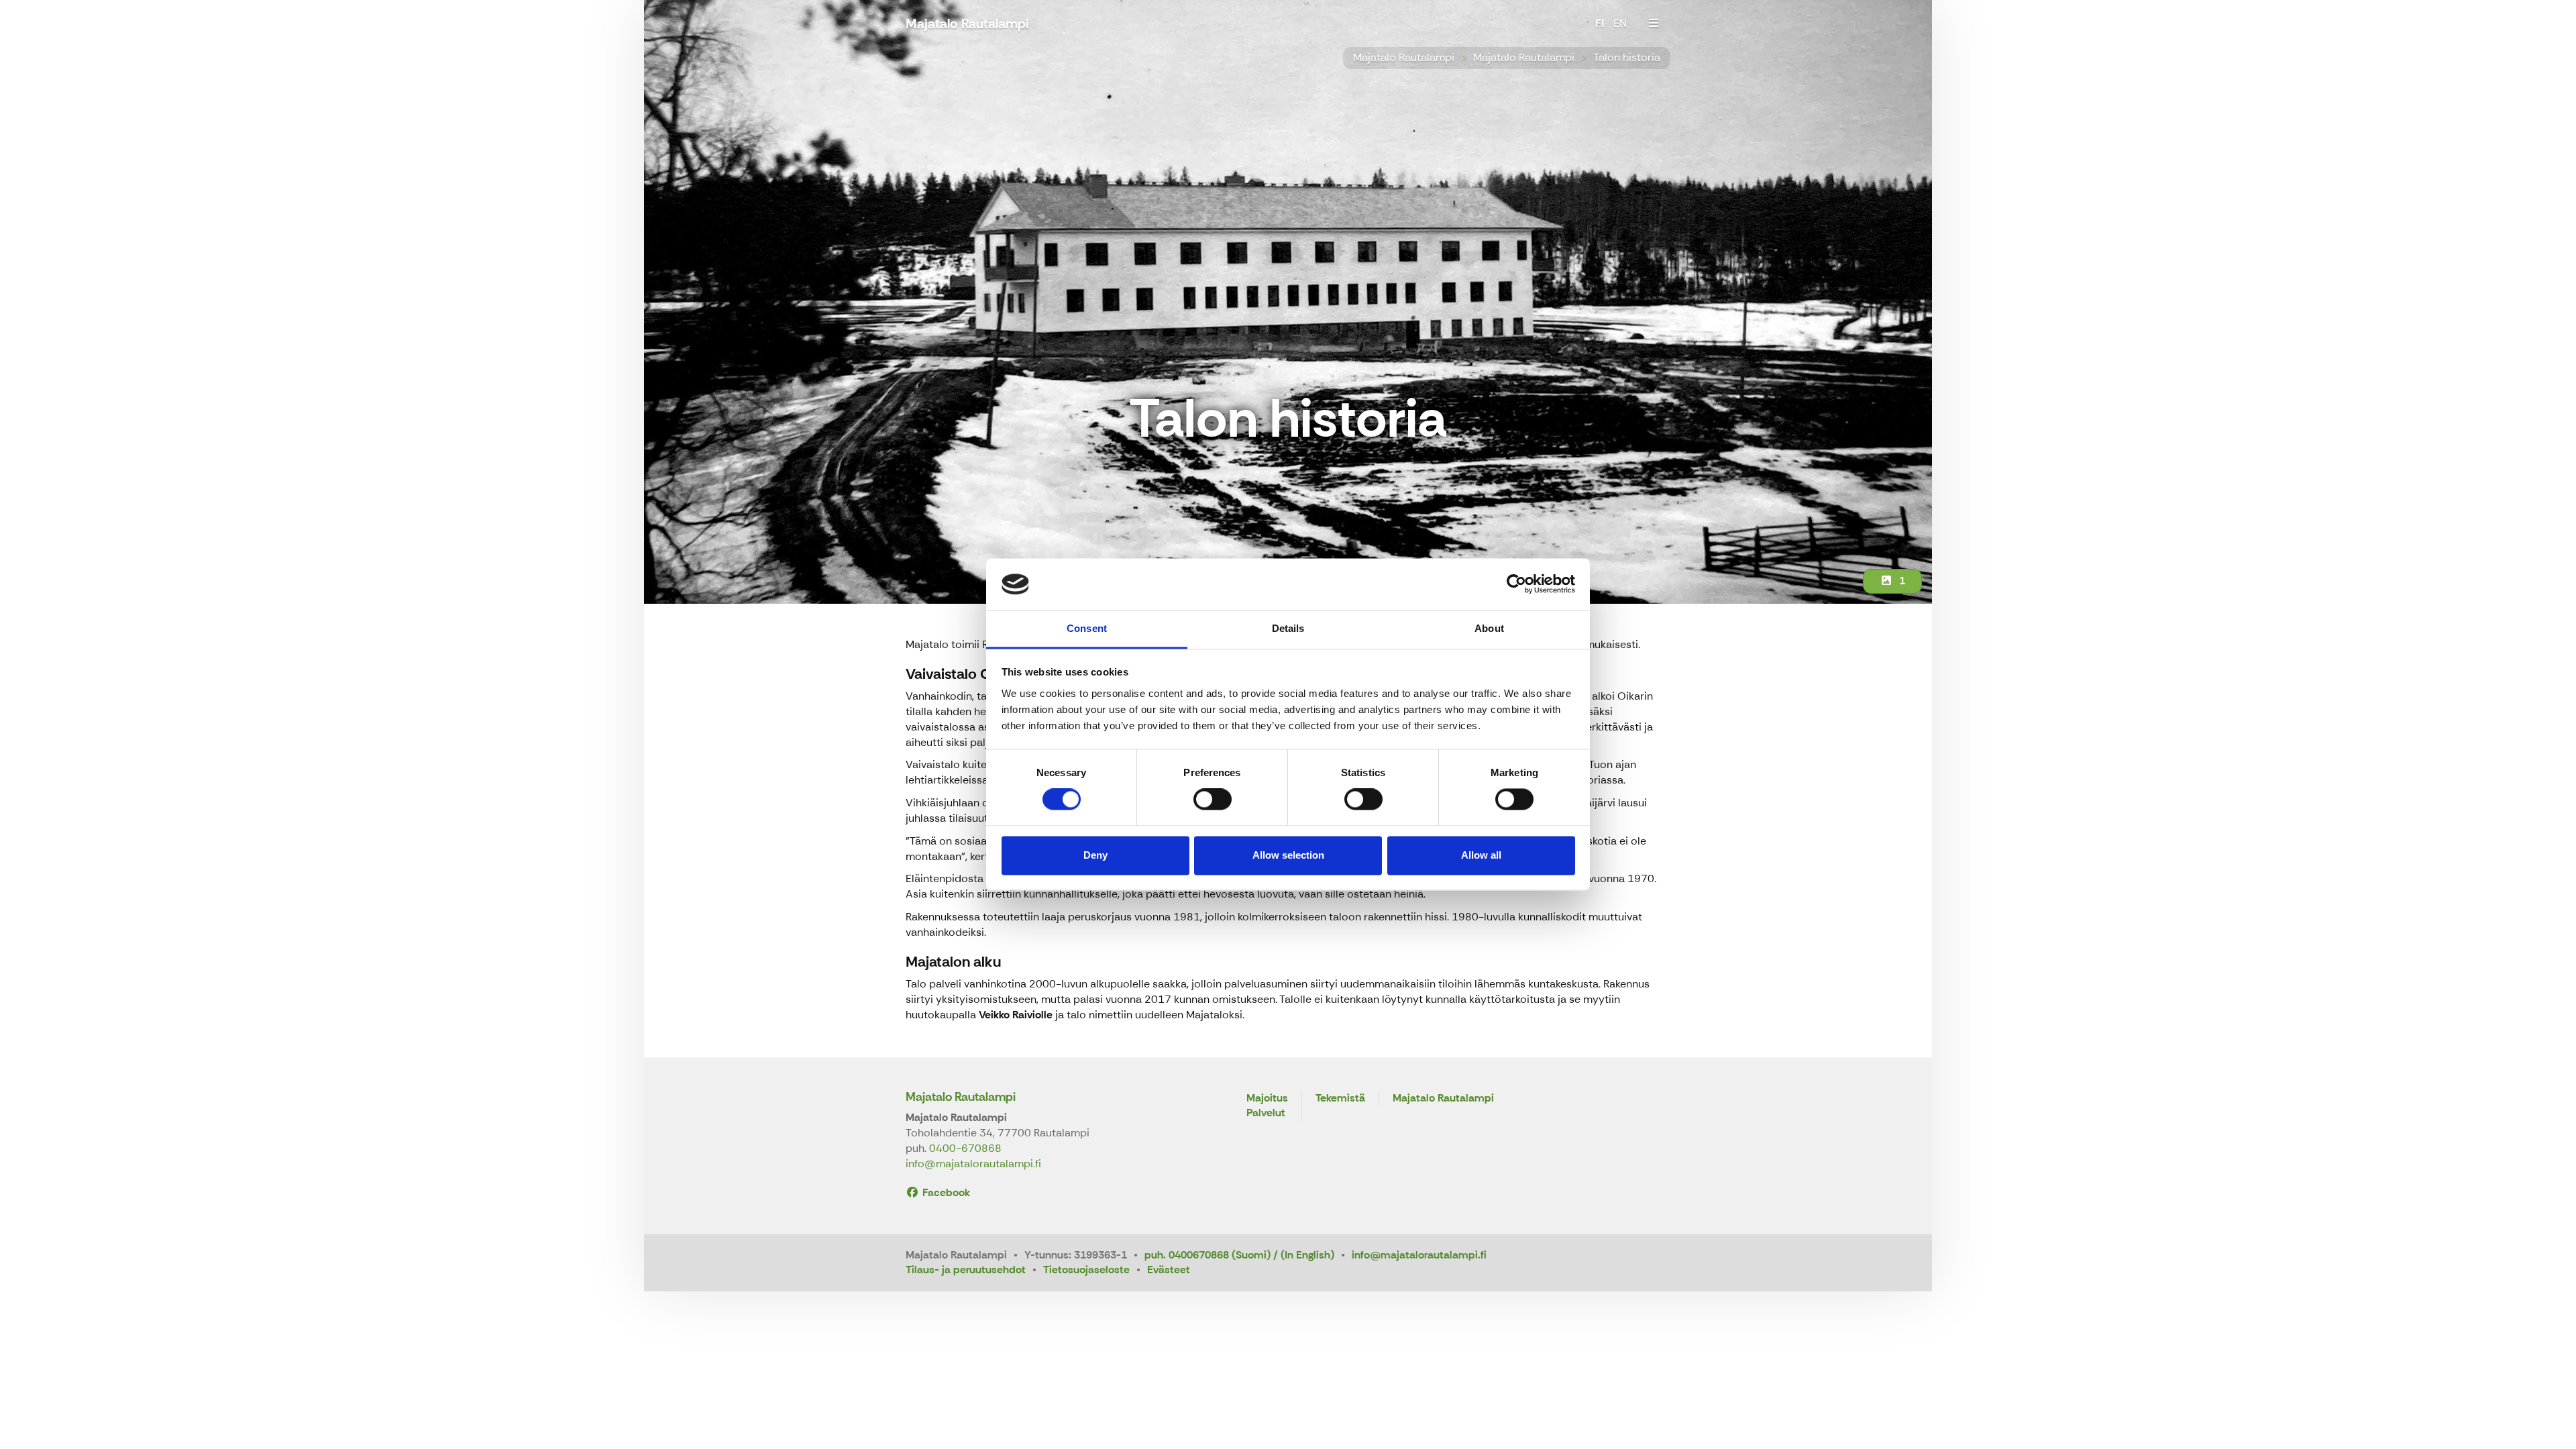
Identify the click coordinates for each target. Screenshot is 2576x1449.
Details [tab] (1288, 628)
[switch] (1213, 800)
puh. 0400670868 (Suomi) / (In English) (1239, 1255)
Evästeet (1169, 1270)
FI (1600, 23)
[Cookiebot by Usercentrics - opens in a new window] (1516, 584)
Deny (1095, 855)
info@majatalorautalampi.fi (973, 1164)
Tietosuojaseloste (1086, 1270)
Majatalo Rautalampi (1404, 57)
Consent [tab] (1087, 628)
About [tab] (1489, 628)
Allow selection (1288, 855)
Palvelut (1266, 1113)
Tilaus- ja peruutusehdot (966, 1270)
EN (1620, 23)
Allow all (1481, 855)
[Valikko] (1654, 23)
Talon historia (1627, 57)
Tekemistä (1340, 1098)
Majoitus (1267, 1098)
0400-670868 (965, 1148)
